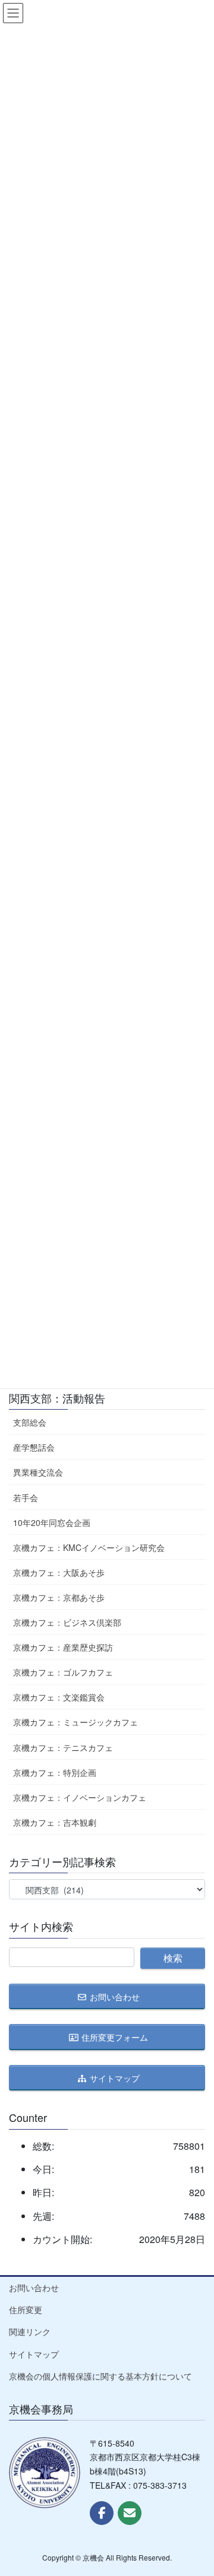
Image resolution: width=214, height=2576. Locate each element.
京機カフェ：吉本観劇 (55, 1822)
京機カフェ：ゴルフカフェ (63, 1672)
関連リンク (30, 2331)
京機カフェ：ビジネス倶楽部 (67, 1622)
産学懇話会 (34, 1447)
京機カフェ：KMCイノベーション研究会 (89, 1547)
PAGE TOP (196, 2488)
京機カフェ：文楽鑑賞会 (59, 1697)
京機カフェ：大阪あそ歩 (59, 1572)
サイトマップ (34, 2354)
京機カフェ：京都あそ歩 (59, 1597)
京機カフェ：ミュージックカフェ (75, 1722)
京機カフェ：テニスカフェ (63, 1747)
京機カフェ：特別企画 (55, 1772)
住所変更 (26, 2309)
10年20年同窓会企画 (52, 1522)
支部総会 (30, 1422)
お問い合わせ (34, 2288)
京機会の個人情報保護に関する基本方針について (100, 2376)
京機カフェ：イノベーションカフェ (80, 1797)
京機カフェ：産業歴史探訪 (63, 1647)
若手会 (26, 1498)
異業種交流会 (38, 1472)
